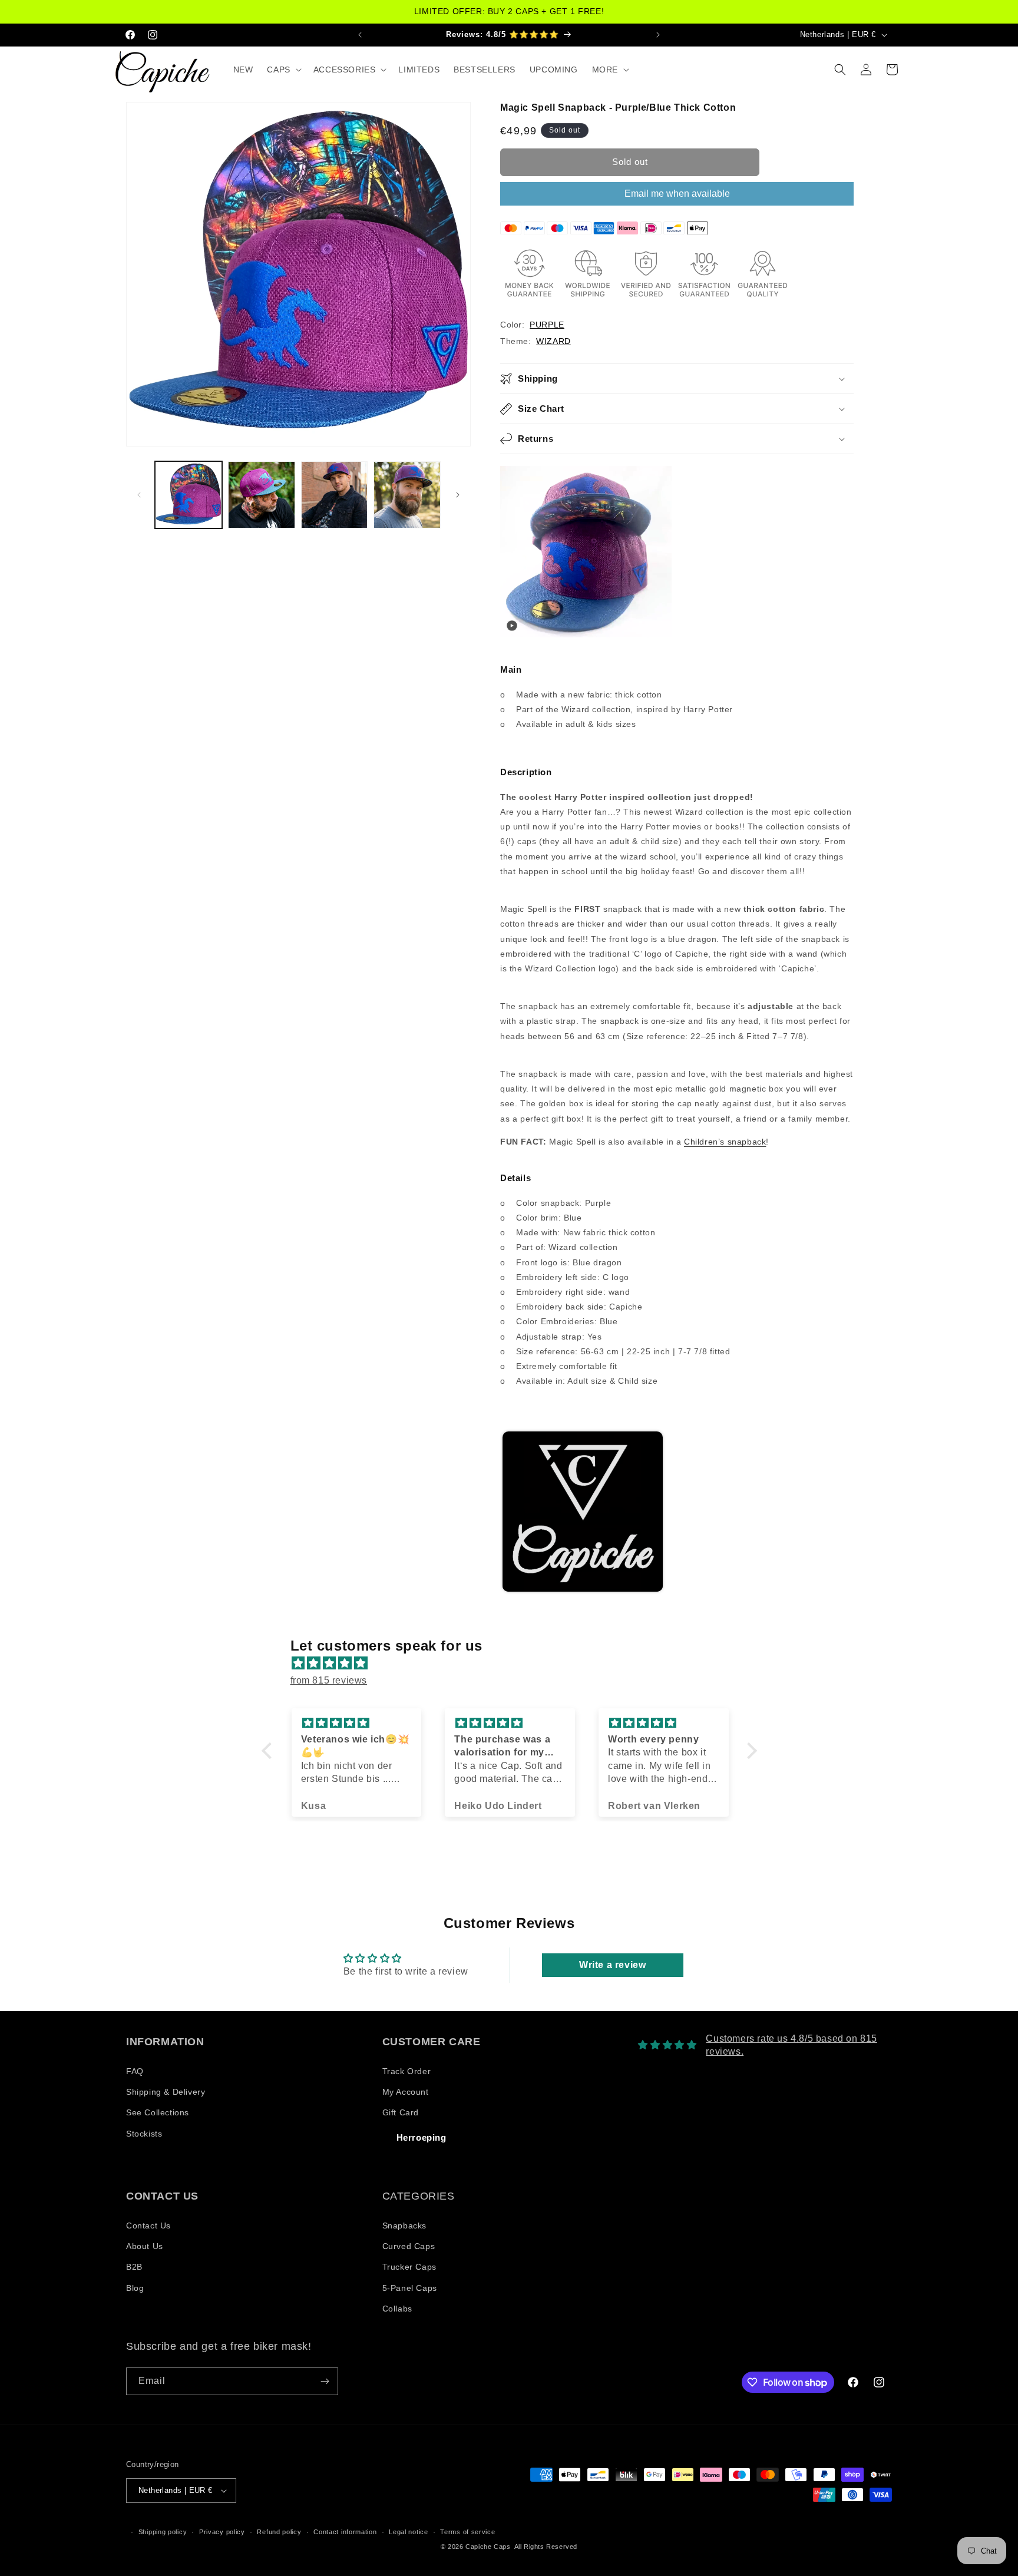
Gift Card (401, 2112)
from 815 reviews (329, 1680)
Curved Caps (409, 2246)
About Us (145, 2246)
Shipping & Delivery (166, 2092)
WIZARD (553, 341)
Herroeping (422, 2137)
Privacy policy (222, 2532)
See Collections (158, 2112)
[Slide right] (458, 495)
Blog (135, 2288)
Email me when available (677, 194)
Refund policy (279, 2532)
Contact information (345, 2532)
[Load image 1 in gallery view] (189, 495)
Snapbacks (404, 2226)
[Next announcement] (658, 34)
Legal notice (408, 2532)
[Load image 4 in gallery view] (407, 495)
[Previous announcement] (360, 34)
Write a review (612, 1965)
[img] (515, 1664)
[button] (283, 70)
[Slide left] (139, 495)
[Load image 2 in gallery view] (262, 495)
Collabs (397, 2309)
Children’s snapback (725, 1142)
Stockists (144, 2134)
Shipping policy (163, 2532)
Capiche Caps (488, 2547)
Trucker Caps (409, 2267)
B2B (134, 2267)
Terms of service (467, 2532)
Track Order (407, 2071)
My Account (406, 2092)
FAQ (135, 2071)
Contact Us (148, 2226)
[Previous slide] (513, 1512)
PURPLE (547, 325)
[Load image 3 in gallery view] (335, 495)
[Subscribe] (325, 2381)
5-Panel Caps (410, 2288)
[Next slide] (839, 1512)
